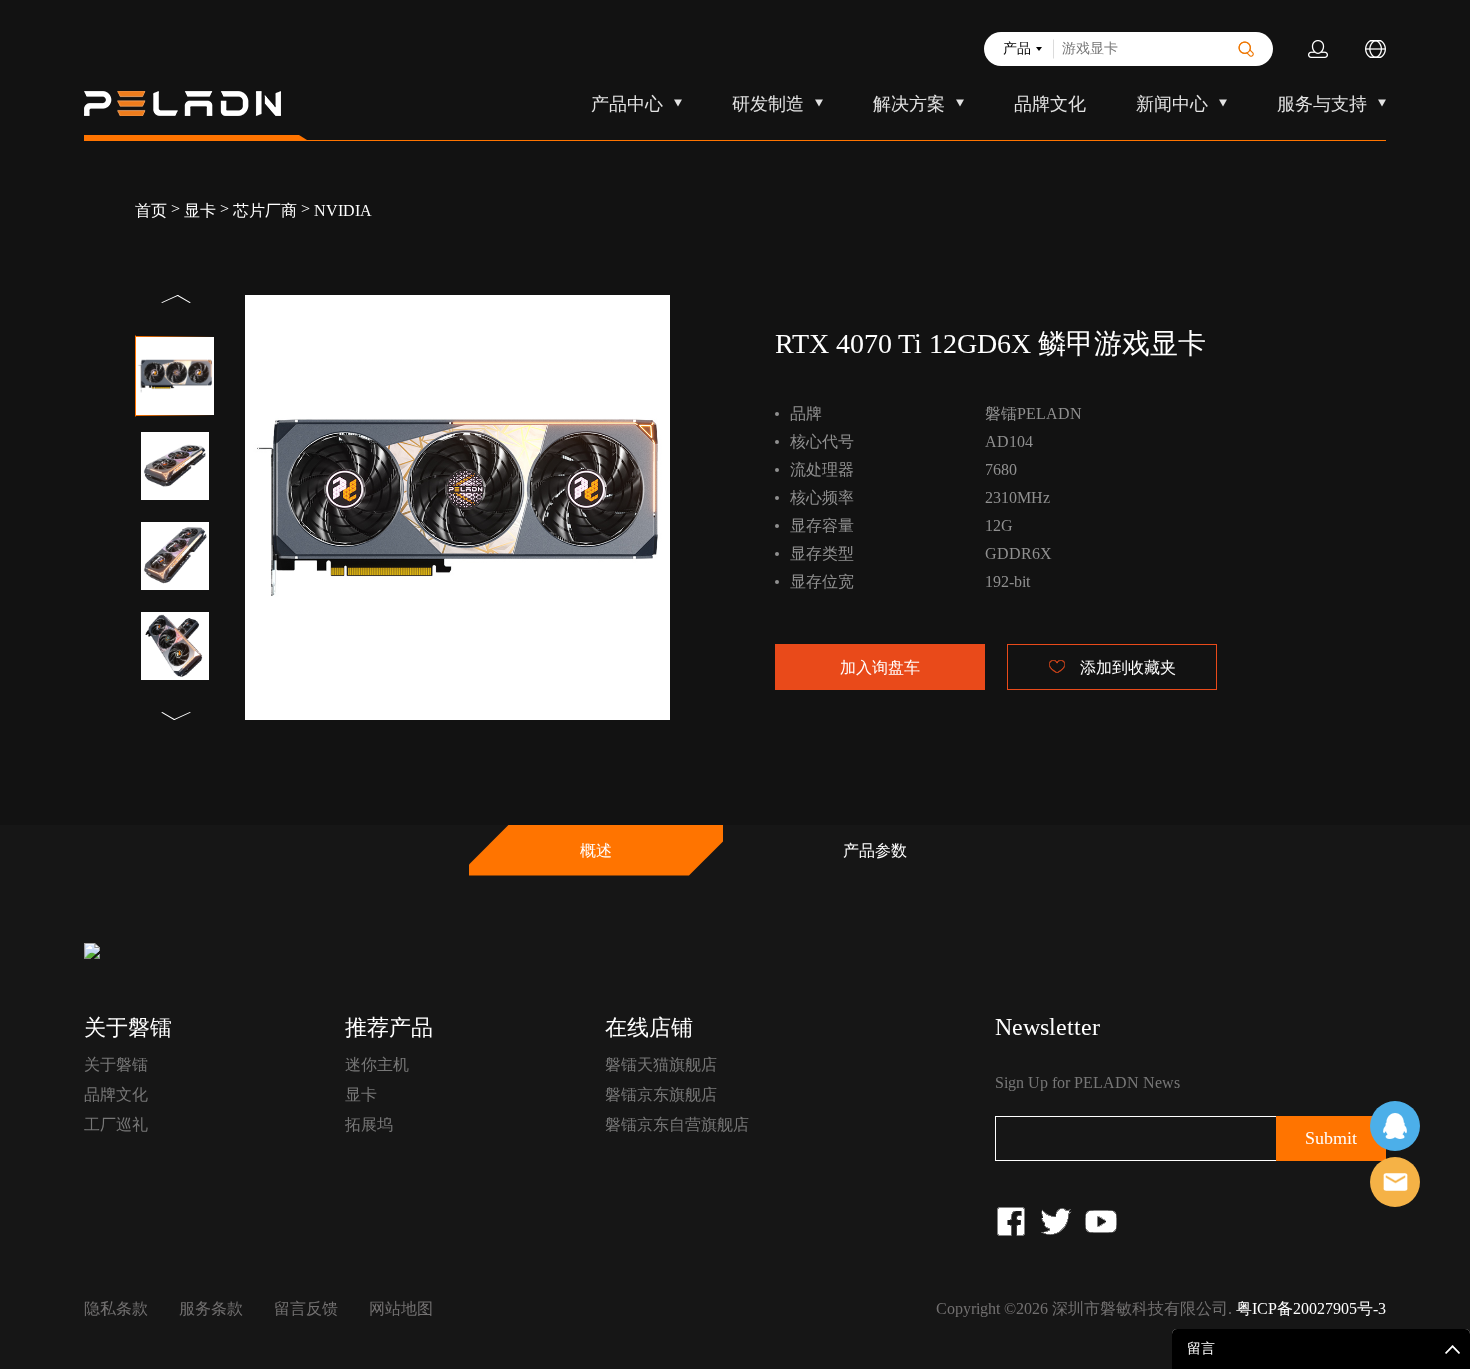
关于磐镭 (116, 1064)
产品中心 (627, 104)
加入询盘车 (880, 667)
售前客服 (1395, 1182)
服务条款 (211, 1308)
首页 (151, 210)
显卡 (200, 210)
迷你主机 (377, 1064)
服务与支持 (1322, 104)
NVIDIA (343, 210)
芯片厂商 (265, 210)
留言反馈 (306, 1308)
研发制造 (768, 104)
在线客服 (1395, 1126)
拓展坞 (369, 1124)
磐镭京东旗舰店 (661, 1094)
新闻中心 (1172, 104)
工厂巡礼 (116, 1124)
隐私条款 (116, 1308)
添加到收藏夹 (1128, 667)
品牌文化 (1050, 104)
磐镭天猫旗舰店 (661, 1064)
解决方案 (909, 104)
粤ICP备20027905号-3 (1311, 1308)
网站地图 (401, 1308)
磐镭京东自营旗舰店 (677, 1124)
